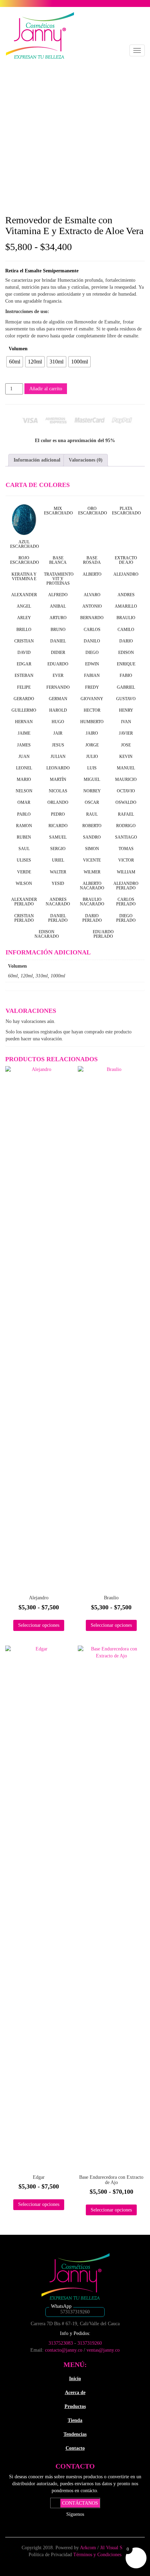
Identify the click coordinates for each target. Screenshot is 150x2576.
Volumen (18, 349)
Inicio (75, 2379)
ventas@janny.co (103, 2350)
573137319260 (75, 2312)
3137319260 (90, 2343)
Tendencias (75, 2434)
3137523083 (61, 2343)
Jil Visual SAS (114, 2548)
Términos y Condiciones (97, 2555)
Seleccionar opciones (39, 1625)
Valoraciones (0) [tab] (86, 460)
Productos (75, 2406)
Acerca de (75, 2393)
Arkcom (89, 2548)
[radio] (15, 362)
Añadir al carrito (46, 389)
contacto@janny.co (64, 2350)
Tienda (75, 2420)
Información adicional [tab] (37, 460)
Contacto (75, 2448)
